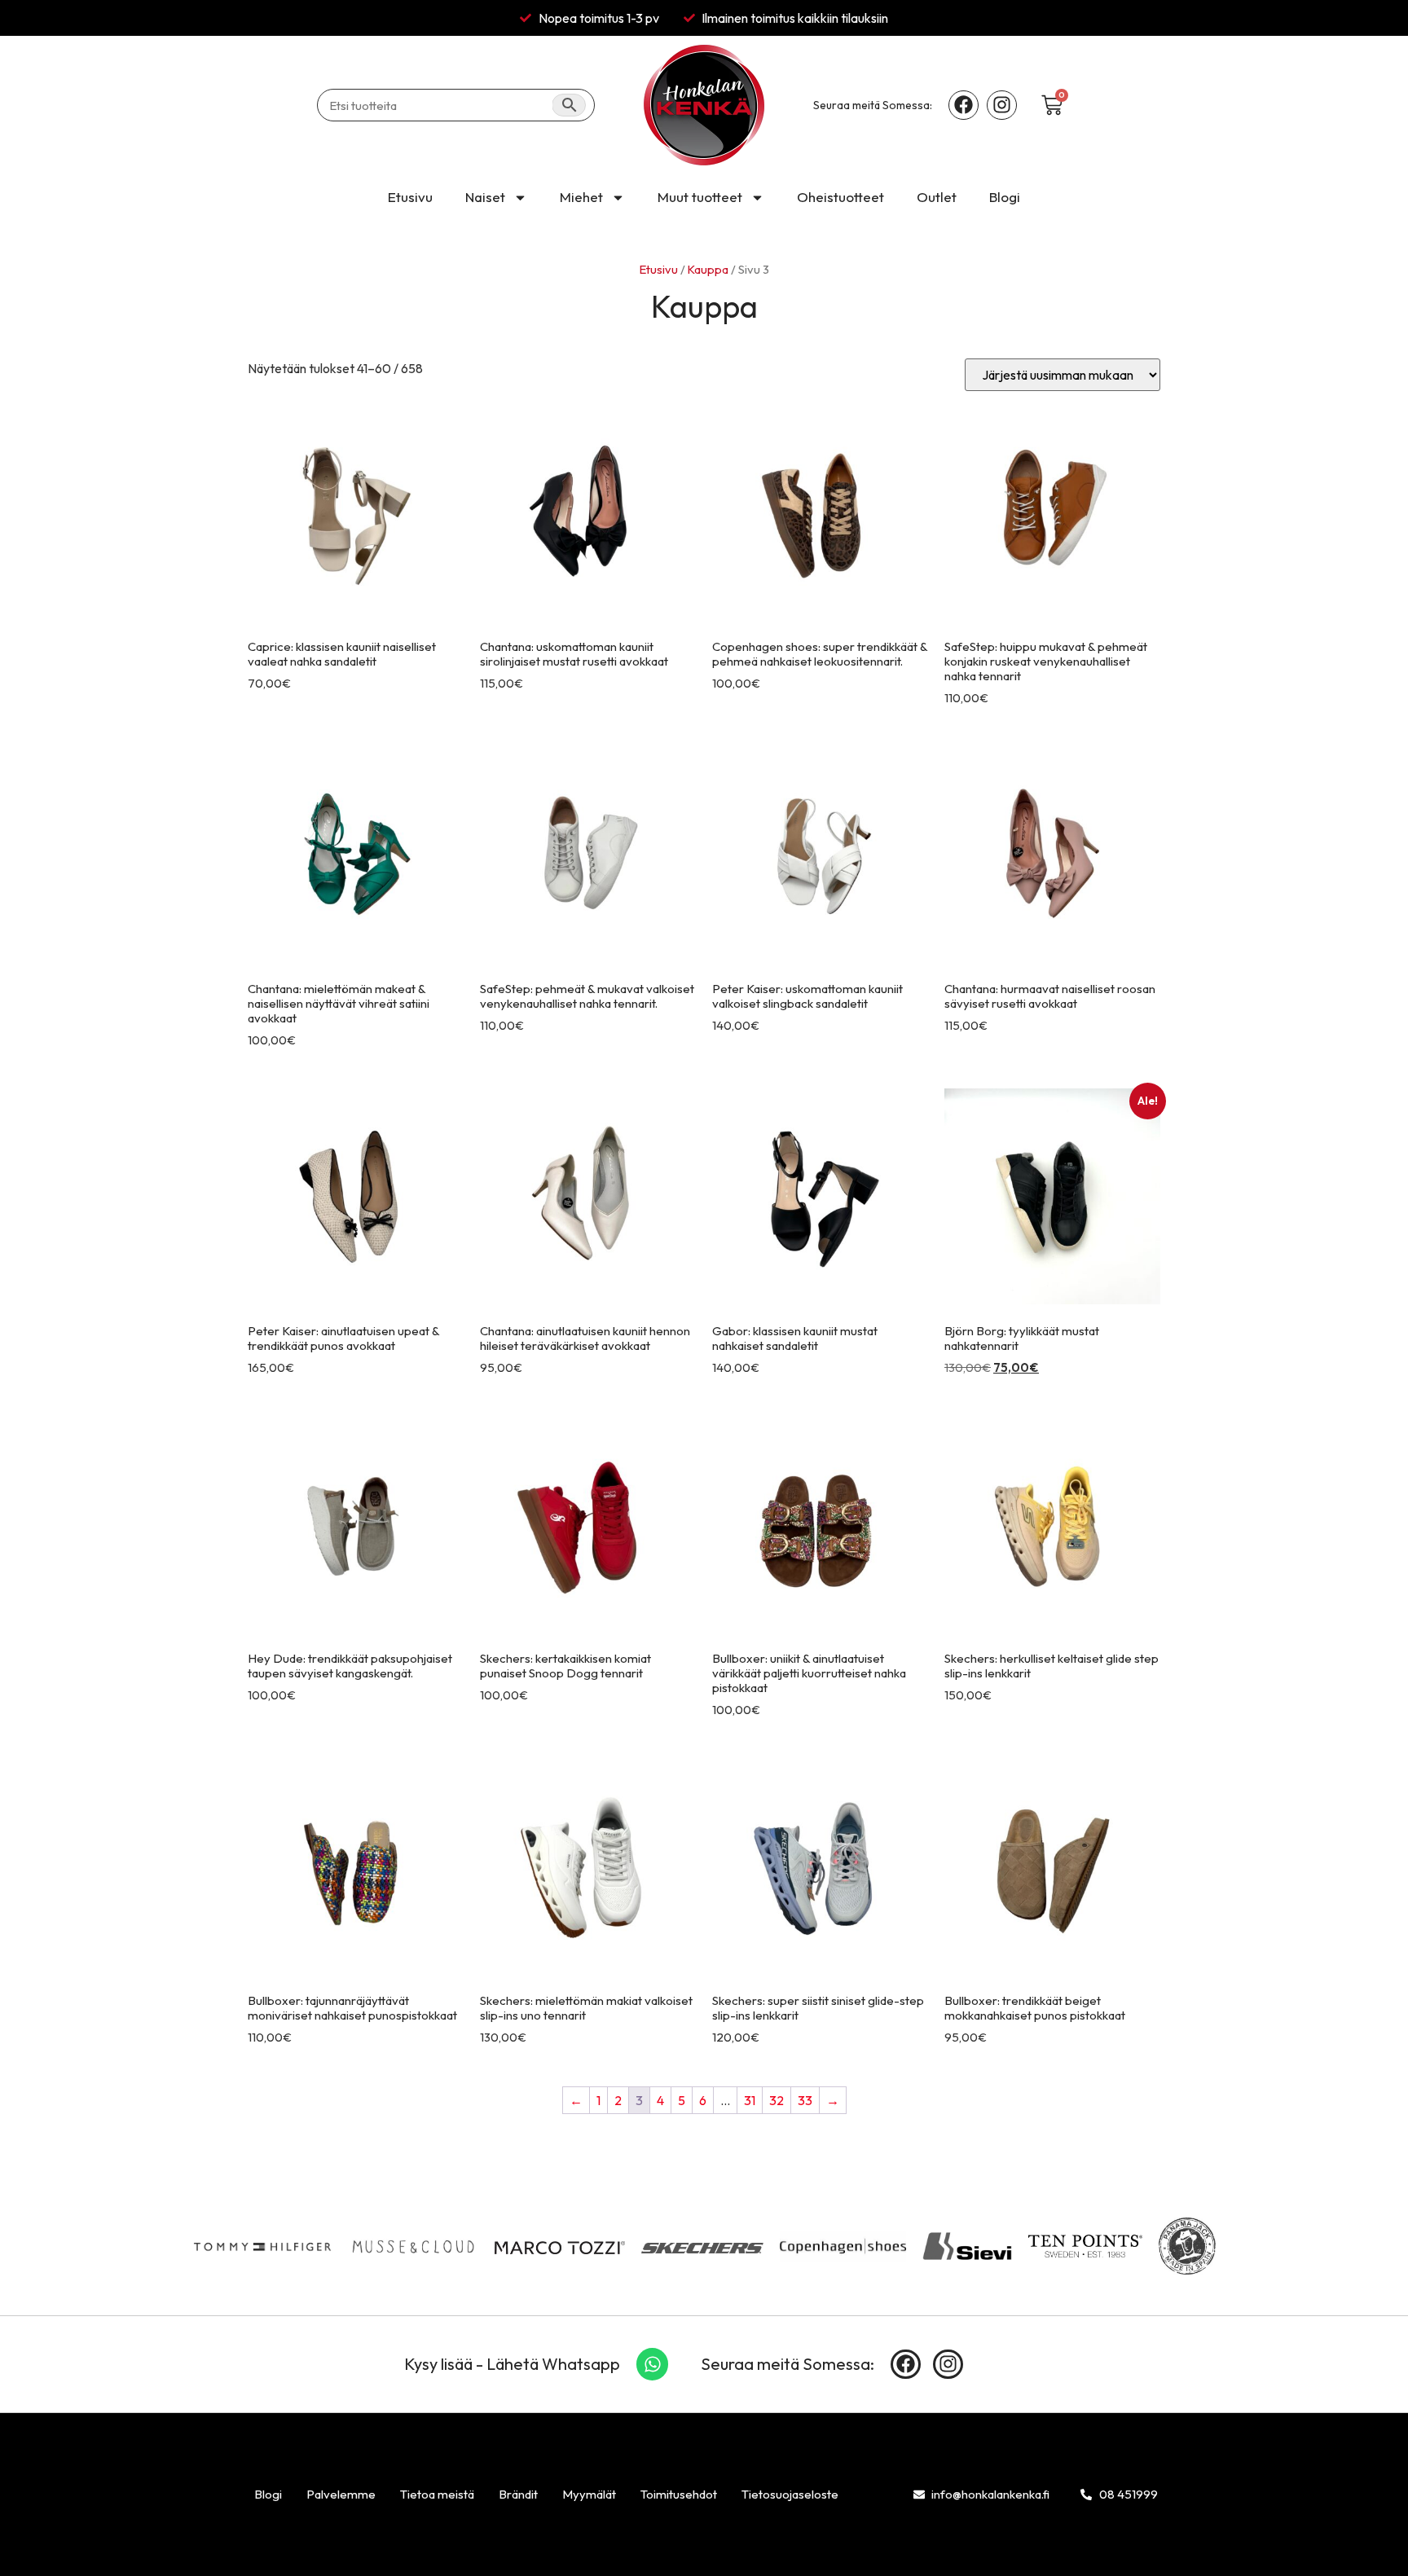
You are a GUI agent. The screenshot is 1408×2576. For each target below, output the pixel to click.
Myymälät (589, 2494)
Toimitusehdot (679, 2494)
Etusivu (410, 197)
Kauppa (708, 269)
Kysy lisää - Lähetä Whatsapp (512, 2364)
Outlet (937, 197)
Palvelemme (341, 2494)
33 (805, 2100)
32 (777, 2100)
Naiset (485, 197)
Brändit (518, 2494)
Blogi (1005, 197)
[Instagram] (1002, 106)
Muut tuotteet (700, 197)
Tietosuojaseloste (790, 2494)
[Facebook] (964, 106)
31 (750, 2100)
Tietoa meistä (437, 2494)
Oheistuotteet (840, 197)
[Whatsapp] (653, 2364)
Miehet (581, 197)
